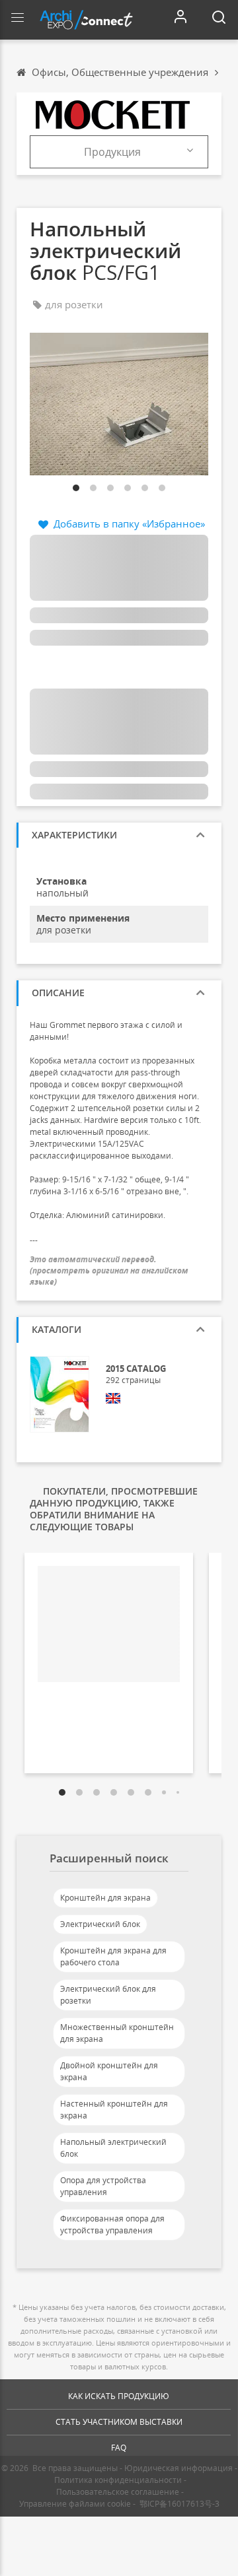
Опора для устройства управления (103, 2186)
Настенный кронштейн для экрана (114, 2110)
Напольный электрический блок (113, 2148)
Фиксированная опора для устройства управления (112, 2224)
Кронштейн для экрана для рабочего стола (113, 1956)
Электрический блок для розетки (108, 1995)
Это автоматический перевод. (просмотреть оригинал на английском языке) (109, 1271)
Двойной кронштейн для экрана (109, 2071)
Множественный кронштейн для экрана (117, 2033)
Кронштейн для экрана (105, 1898)
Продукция (112, 152)
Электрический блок (100, 1924)
